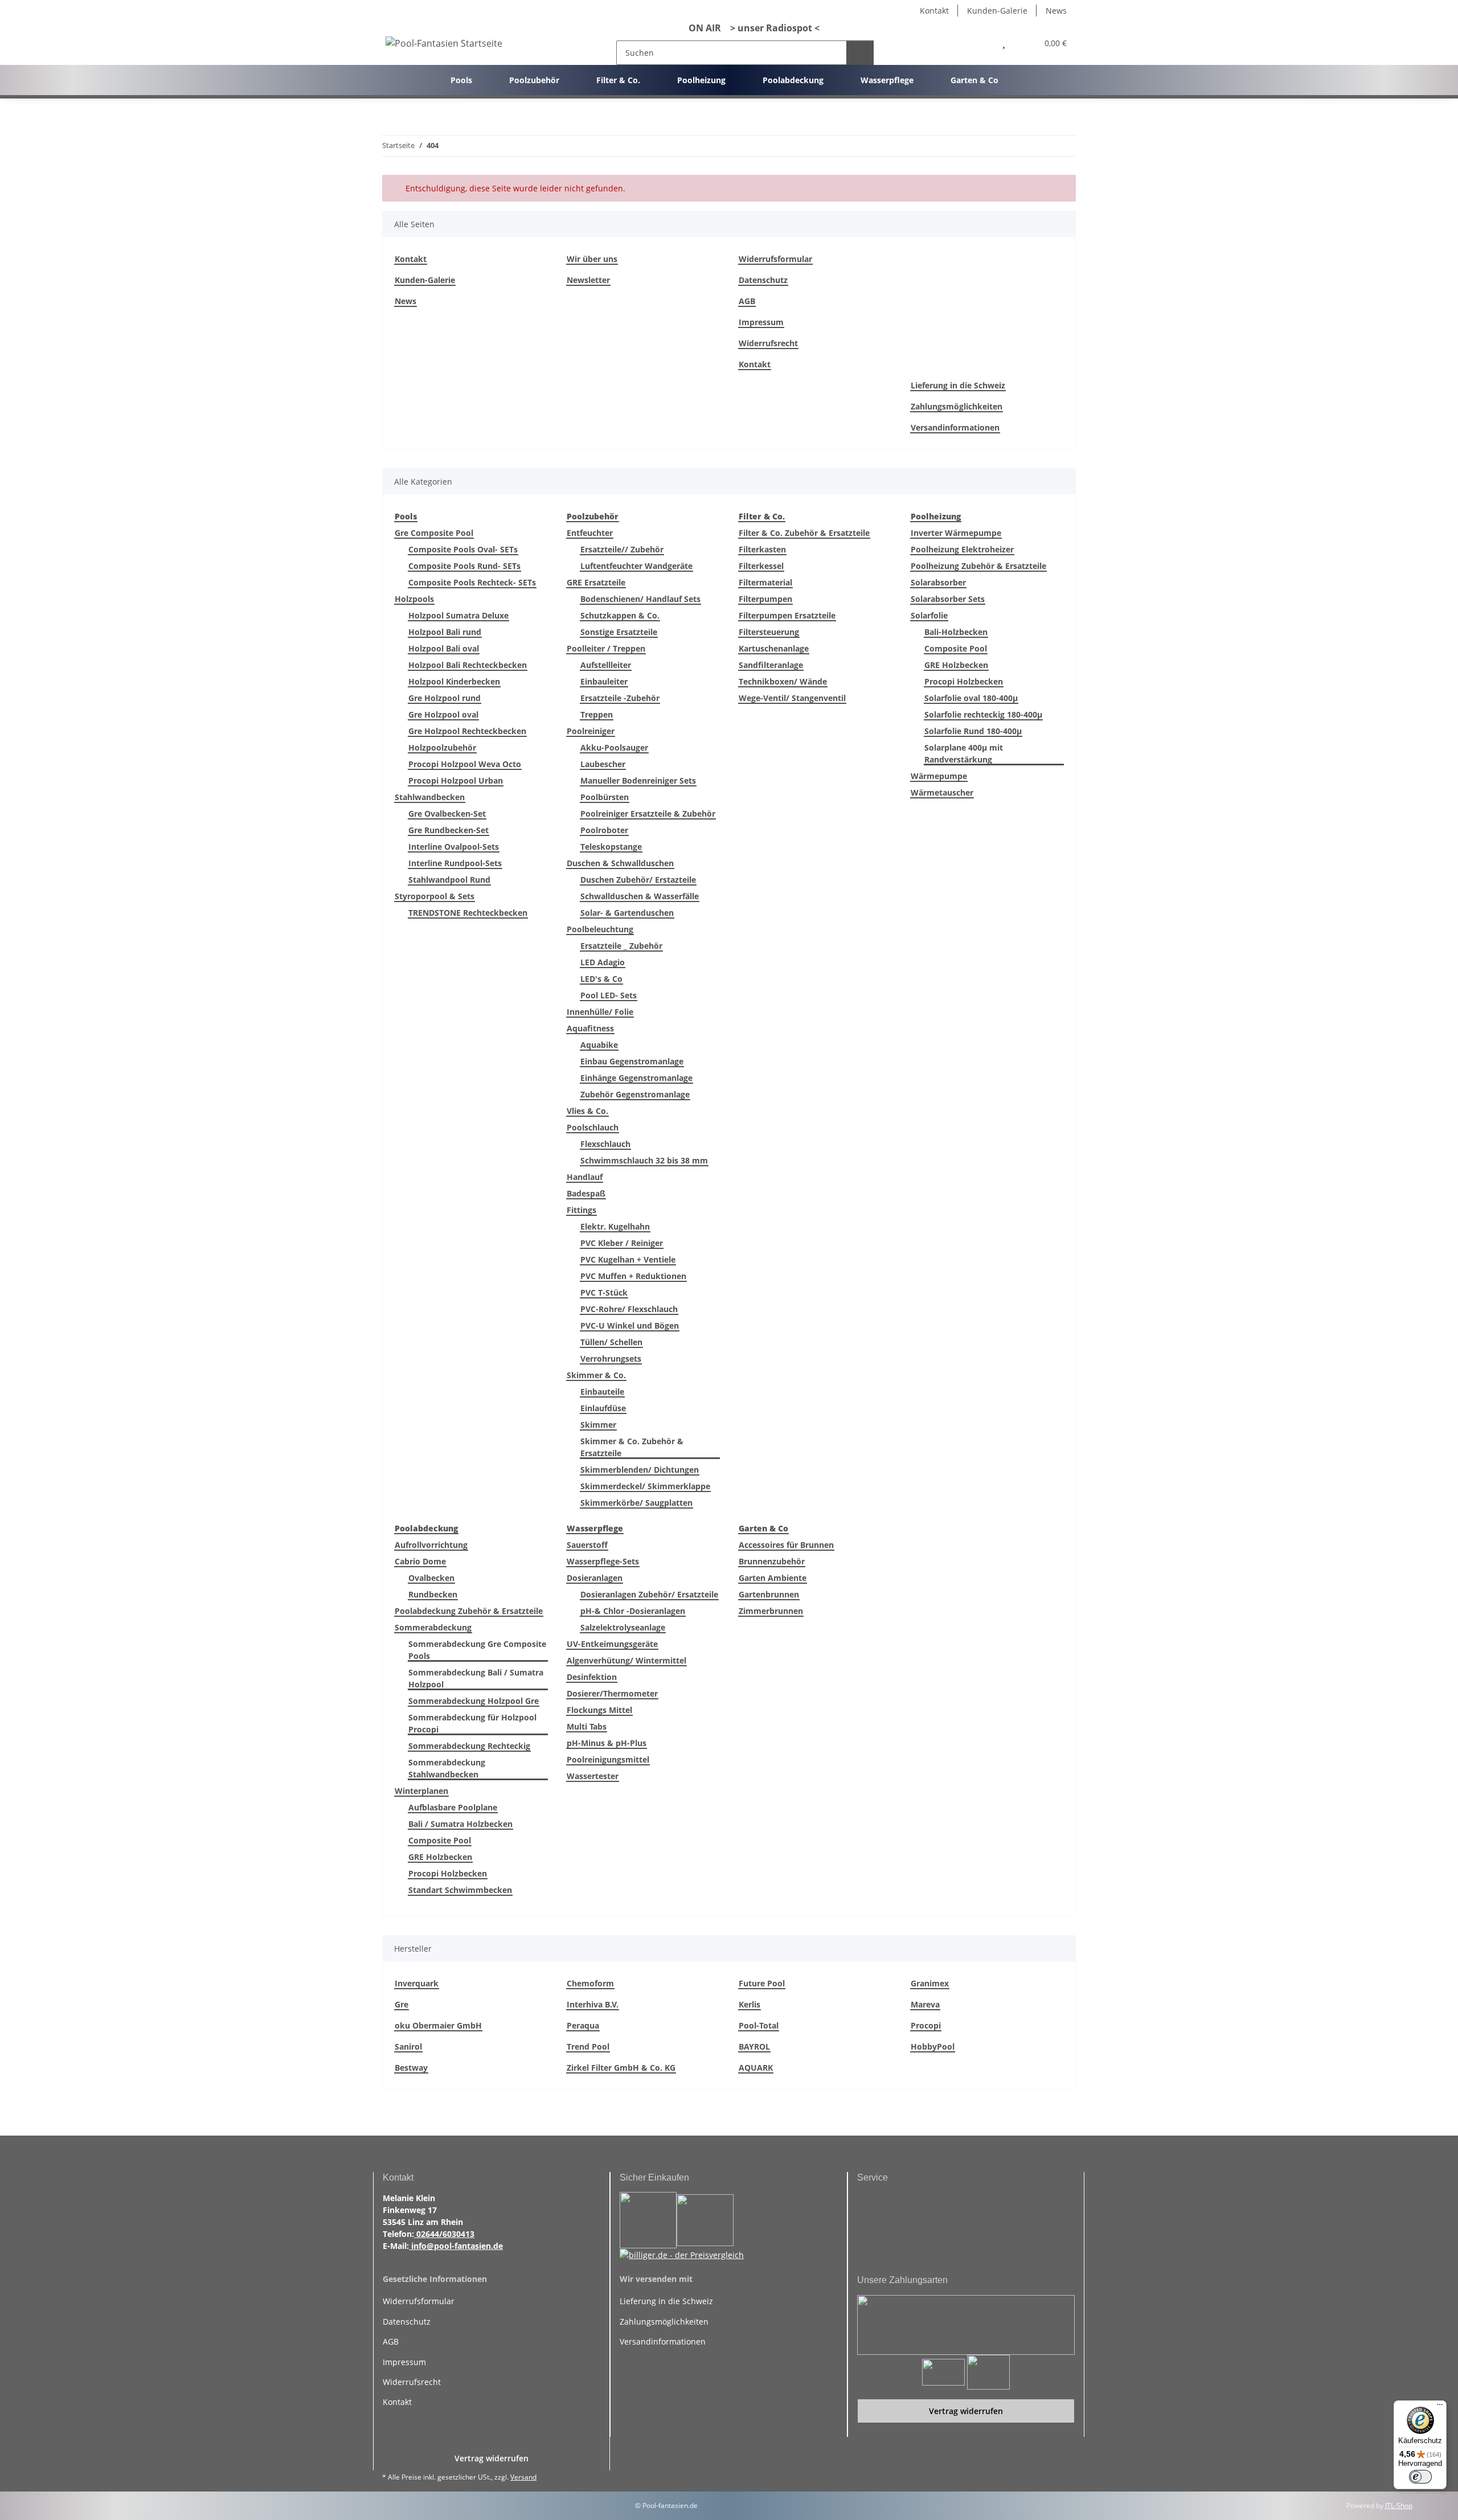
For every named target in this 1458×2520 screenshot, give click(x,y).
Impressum (761, 322)
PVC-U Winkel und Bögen (630, 1325)
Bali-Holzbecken (956, 632)
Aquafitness (590, 1028)
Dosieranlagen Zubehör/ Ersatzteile (649, 1594)
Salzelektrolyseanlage (623, 1627)
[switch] (1420, 2477)
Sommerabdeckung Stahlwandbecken (447, 1768)
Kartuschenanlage (774, 648)
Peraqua (583, 2025)
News (1056, 11)
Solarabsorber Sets (948, 599)
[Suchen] (860, 53)
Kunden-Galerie (997, 11)
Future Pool (762, 1983)
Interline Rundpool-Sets (455, 863)
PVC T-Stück (604, 1292)
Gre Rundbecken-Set (449, 830)
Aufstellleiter (606, 665)
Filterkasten (762, 549)
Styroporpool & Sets (435, 896)
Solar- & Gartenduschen (627, 913)
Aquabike (599, 1045)
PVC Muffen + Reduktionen (633, 1276)
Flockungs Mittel (599, 1710)
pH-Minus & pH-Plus (607, 1743)
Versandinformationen (955, 427)
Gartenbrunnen (769, 1594)
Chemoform (590, 1983)
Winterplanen (421, 1791)
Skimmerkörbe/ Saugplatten (636, 1503)
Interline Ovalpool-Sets (454, 847)
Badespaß (586, 1193)
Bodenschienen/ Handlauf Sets (640, 599)
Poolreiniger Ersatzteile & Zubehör (648, 814)
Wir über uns (592, 259)
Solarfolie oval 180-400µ (971, 698)
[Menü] (1440, 2407)
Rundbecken (433, 1594)
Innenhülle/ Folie (600, 1012)
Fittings (581, 1210)
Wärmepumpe (939, 776)
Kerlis (750, 2004)
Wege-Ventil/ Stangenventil (792, 698)
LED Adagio (603, 962)
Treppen (597, 714)
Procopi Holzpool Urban (456, 780)
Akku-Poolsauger (614, 747)
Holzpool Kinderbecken (454, 681)
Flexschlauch (605, 1144)
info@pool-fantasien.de (456, 2246)
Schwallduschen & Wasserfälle (640, 896)
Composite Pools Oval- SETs (463, 549)
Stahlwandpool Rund (449, 880)
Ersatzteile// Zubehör (622, 549)
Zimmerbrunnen (771, 1611)
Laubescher (603, 764)
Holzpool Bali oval (444, 648)
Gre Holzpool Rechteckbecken (467, 731)
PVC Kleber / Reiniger (622, 1243)
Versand (523, 2477)
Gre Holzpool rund (445, 698)
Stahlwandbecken (430, 797)
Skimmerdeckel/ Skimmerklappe (645, 1486)
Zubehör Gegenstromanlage (635, 1094)
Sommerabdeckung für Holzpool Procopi (472, 1723)
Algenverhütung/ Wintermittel (626, 1660)
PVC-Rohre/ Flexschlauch (629, 1309)
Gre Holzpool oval (443, 714)
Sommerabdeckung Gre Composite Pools (477, 1650)
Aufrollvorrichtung (431, 1545)
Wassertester (593, 1776)
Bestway (411, 2068)
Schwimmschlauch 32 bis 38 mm (644, 1160)
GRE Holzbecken (956, 665)
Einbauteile (602, 1392)
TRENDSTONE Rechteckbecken (468, 913)
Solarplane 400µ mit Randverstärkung (964, 753)
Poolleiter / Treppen (606, 648)
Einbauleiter (604, 681)
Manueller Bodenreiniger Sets (638, 780)
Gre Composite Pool (434, 533)
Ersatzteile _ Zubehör (621, 946)
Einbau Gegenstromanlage (632, 1061)
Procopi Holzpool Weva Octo (465, 764)
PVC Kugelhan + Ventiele (628, 1259)
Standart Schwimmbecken (460, 1890)
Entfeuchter (590, 533)
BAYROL (754, 2046)
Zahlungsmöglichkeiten (957, 406)
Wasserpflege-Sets (603, 1561)
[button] (979, 43)
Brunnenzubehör (772, 1561)
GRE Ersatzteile (596, 582)
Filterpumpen (765, 599)
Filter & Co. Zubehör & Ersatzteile (804, 533)
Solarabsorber (938, 582)
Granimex (930, 1983)
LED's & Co (601, 979)
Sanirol (408, 2046)
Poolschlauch (593, 1127)
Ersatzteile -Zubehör (620, 698)
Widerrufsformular (775, 259)
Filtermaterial (765, 582)
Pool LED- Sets (609, 995)
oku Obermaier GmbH (438, 2025)
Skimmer (598, 1425)
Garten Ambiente (773, 1578)
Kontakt (934, 11)
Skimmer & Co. (596, 1375)
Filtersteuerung (769, 632)
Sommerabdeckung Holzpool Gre (474, 1701)
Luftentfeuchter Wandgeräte (636, 566)
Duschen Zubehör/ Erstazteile (638, 880)
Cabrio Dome (420, 1561)
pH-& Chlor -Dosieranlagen (633, 1611)
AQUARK (756, 2068)
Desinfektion (592, 1677)
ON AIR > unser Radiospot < (750, 28)
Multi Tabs (587, 1726)
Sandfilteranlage (771, 665)
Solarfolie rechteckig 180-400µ (983, 714)
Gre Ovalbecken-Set (447, 814)
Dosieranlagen (595, 1578)
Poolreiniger (591, 731)
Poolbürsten (605, 797)
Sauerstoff (587, 1545)
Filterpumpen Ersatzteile (787, 615)
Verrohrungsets (611, 1359)
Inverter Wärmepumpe (956, 533)
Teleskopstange (611, 847)
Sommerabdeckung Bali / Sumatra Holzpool (476, 1678)
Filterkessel (761, 566)
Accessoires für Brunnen (786, 1545)
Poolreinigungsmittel (608, 1759)
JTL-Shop (1399, 2505)
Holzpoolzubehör (442, 747)
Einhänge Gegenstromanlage (636, 1078)
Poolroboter (604, 830)
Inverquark (417, 1983)
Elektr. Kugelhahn (615, 1226)
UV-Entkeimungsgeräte (612, 1644)
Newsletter (588, 280)
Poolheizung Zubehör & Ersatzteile (978, 566)
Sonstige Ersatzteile (619, 632)
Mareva (925, 2004)
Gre (402, 2004)
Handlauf (585, 1177)
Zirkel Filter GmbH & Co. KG (621, 2068)
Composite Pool (956, 648)
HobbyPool (933, 2046)
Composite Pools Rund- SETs (464, 566)
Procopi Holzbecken (964, 681)
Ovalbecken (431, 1578)
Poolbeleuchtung (600, 929)
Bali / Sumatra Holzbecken (460, 1824)
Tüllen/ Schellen (611, 1342)
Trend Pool (588, 2046)
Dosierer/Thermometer (612, 1693)
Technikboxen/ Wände (783, 681)
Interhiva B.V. (593, 2004)
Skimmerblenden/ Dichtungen (640, 1470)
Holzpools (414, 599)
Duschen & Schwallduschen (620, 863)
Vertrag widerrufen (966, 2411)
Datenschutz (763, 280)
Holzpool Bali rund (445, 632)
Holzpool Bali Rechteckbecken (468, 665)
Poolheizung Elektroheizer (962, 549)
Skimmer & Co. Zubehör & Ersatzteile (632, 1447)
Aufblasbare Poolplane (453, 1807)
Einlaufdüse (603, 1408)
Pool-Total (759, 2025)
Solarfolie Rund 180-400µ (973, 731)
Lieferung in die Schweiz (958, 385)
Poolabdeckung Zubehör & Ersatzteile (469, 1611)
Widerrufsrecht (768, 343)
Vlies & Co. (587, 1111)
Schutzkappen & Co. (620, 615)
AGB (747, 301)
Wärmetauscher (942, 792)
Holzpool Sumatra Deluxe (458, 615)
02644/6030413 (444, 2234)
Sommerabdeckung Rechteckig (469, 1746)
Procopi (926, 2025)
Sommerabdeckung (433, 1627)
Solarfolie (929, 615)
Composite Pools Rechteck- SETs (472, 582)
